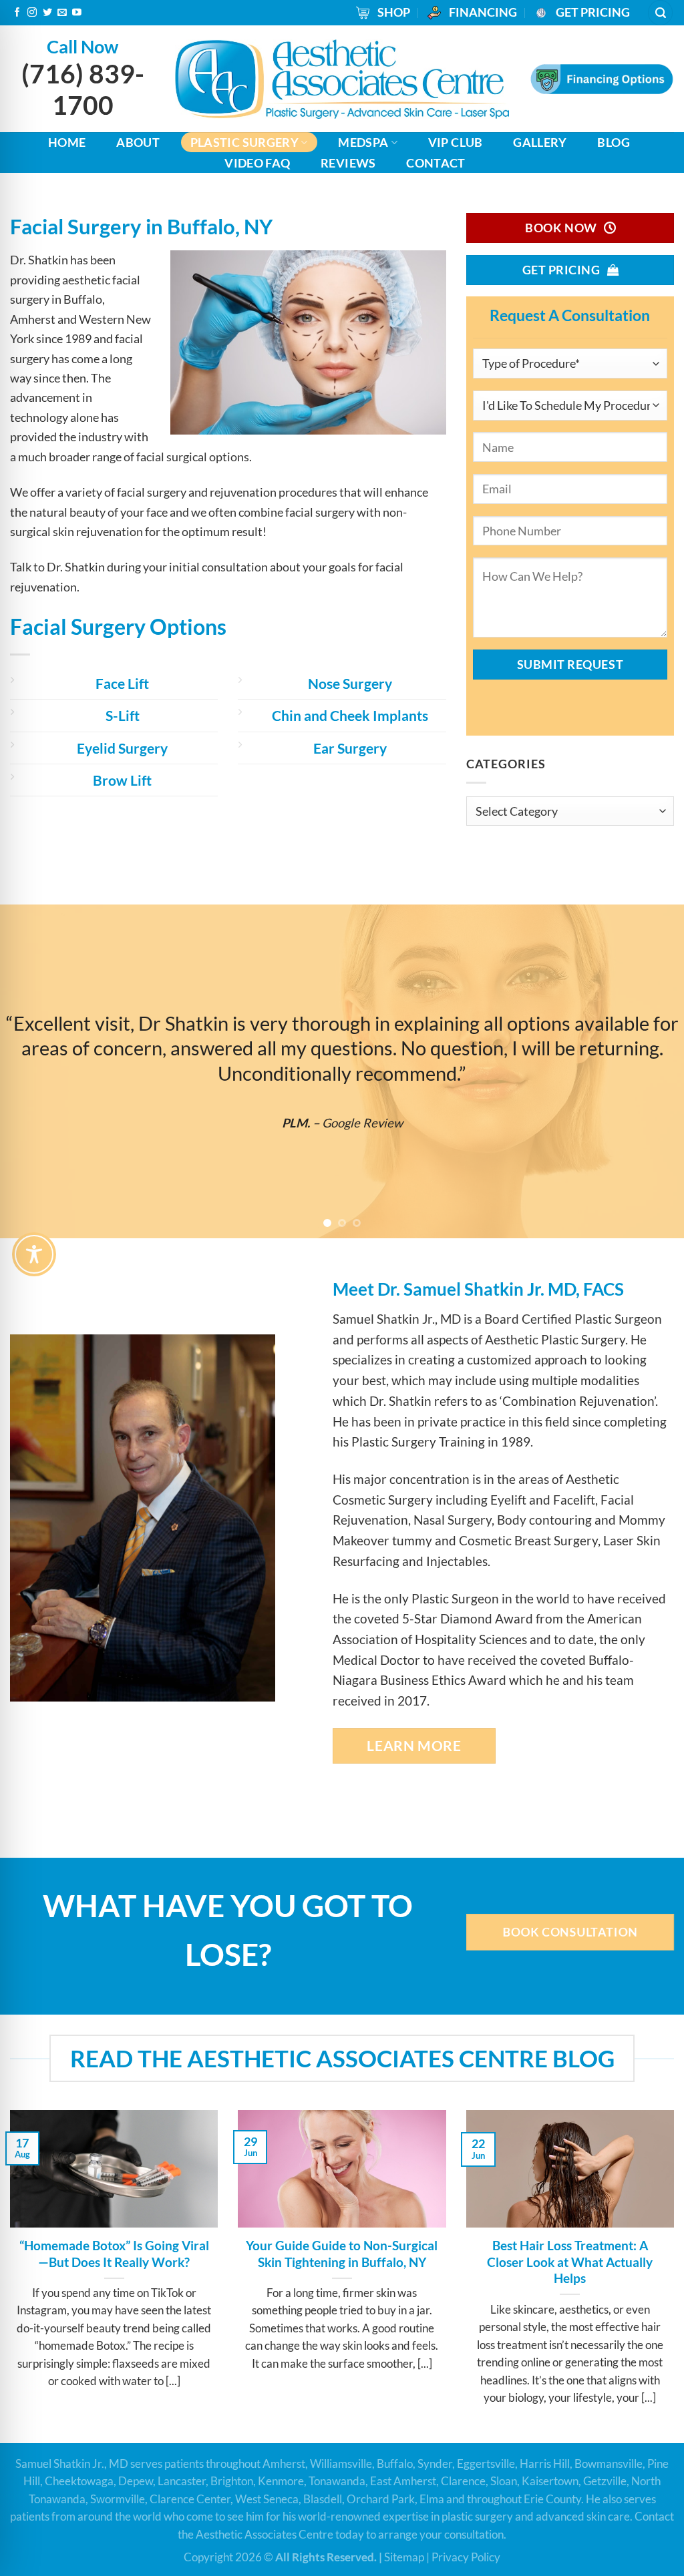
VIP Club (456, 142)
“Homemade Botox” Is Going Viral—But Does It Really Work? (114, 2254)
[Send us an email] (62, 13)
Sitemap (404, 2557)
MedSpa (363, 142)
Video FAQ (257, 163)
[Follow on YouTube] (77, 13)
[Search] (660, 12)
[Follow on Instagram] (32, 13)
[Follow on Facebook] (17, 13)
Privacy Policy (466, 2557)
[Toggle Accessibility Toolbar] (34, 1254)
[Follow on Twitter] (47, 13)
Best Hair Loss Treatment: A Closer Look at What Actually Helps (570, 2262)
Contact (436, 163)
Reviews (348, 163)
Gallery (540, 142)
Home (67, 142)
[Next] (653, 1071)
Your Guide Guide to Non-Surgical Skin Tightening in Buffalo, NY (342, 2254)
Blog (613, 142)
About (138, 142)
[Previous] (31, 1071)
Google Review (380, 1122)
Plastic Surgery (245, 142)
